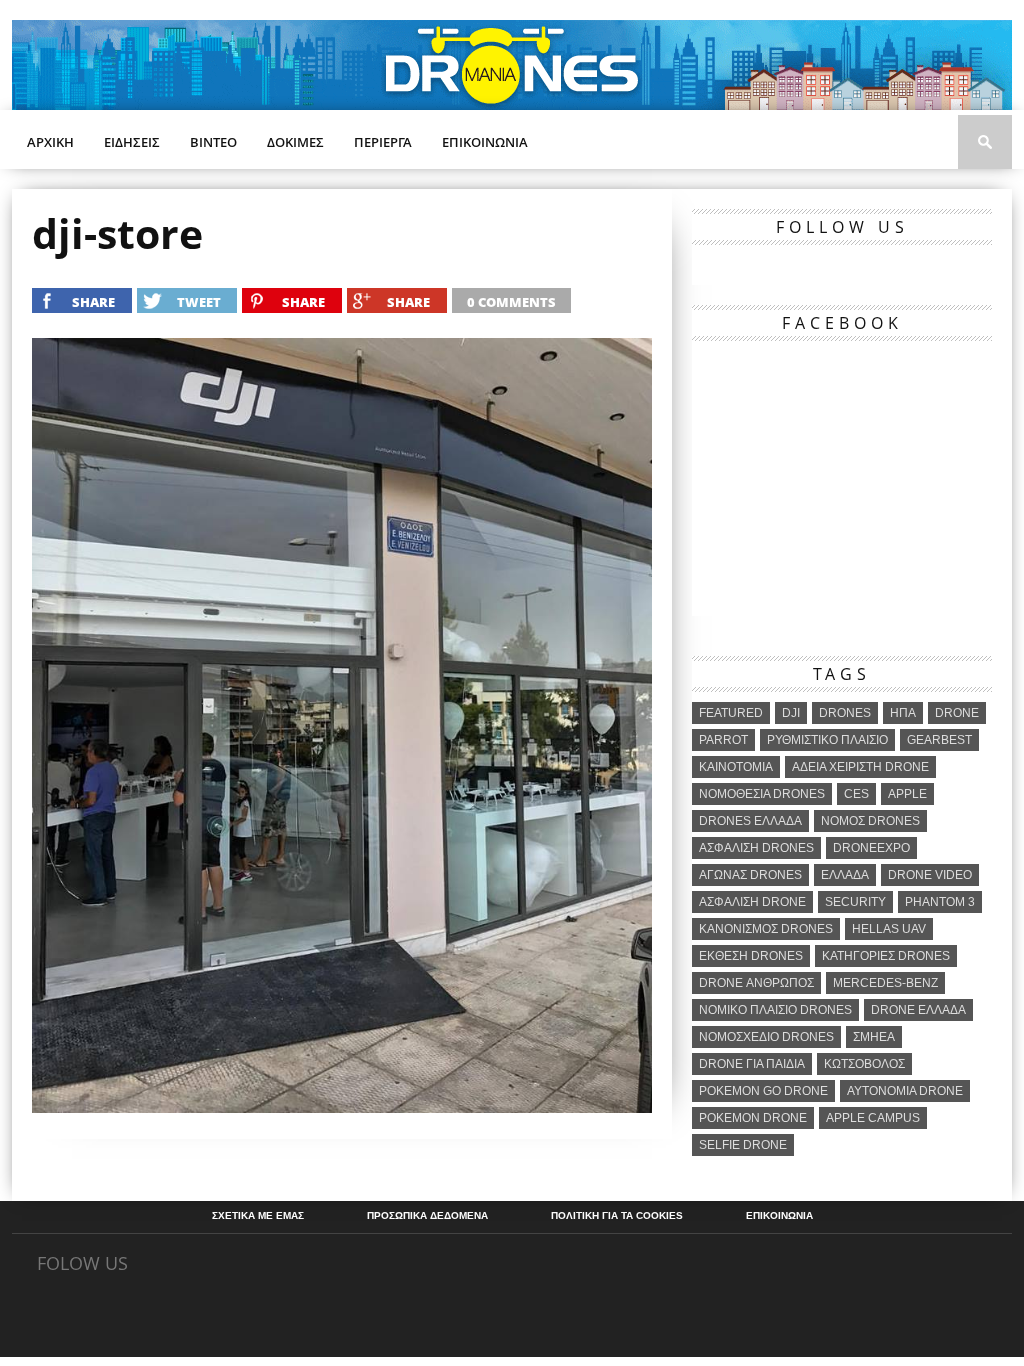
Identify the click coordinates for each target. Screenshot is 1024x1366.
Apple (907, 794)
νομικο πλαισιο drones (775, 1010)
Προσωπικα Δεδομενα (427, 1216)
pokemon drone (753, 1118)
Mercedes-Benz (885, 983)
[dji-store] (342, 1106)
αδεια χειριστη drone (860, 767)
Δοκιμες (295, 142)
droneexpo (871, 848)
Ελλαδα (845, 875)
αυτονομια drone (905, 1091)
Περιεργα (383, 142)
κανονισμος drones (766, 929)
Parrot (723, 740)
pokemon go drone (763, 1091)
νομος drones (870, 821)
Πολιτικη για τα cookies (617, 1216)
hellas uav (889, 929)
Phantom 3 (940, 902)
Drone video (930, 875)
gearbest (939, 740)
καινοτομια (736, 767)
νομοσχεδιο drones (766, 1037)
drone (957, 713)
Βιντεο (213, 142)
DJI (791, 713)
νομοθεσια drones (762, 794)
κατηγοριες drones (886, 956)
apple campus (873, 1118)
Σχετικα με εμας (258, 1216)
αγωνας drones (750, 875)
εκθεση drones (751, 956)
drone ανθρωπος (756, 983)
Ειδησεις (132, 142)
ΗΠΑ (903, 713)
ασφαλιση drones (756, 848)
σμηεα (874, 1037)
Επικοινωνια (485, 142)
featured (731, 713)
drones (845, 713)
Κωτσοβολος (864, 1064)
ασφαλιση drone (752, 902)
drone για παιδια (752, 1064)
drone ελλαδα (918, 1010)
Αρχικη (50, 142)
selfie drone (743, 1145)
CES (856, 794)
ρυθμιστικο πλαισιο (827, 740)
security (855, 902)
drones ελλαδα (750, 821)
